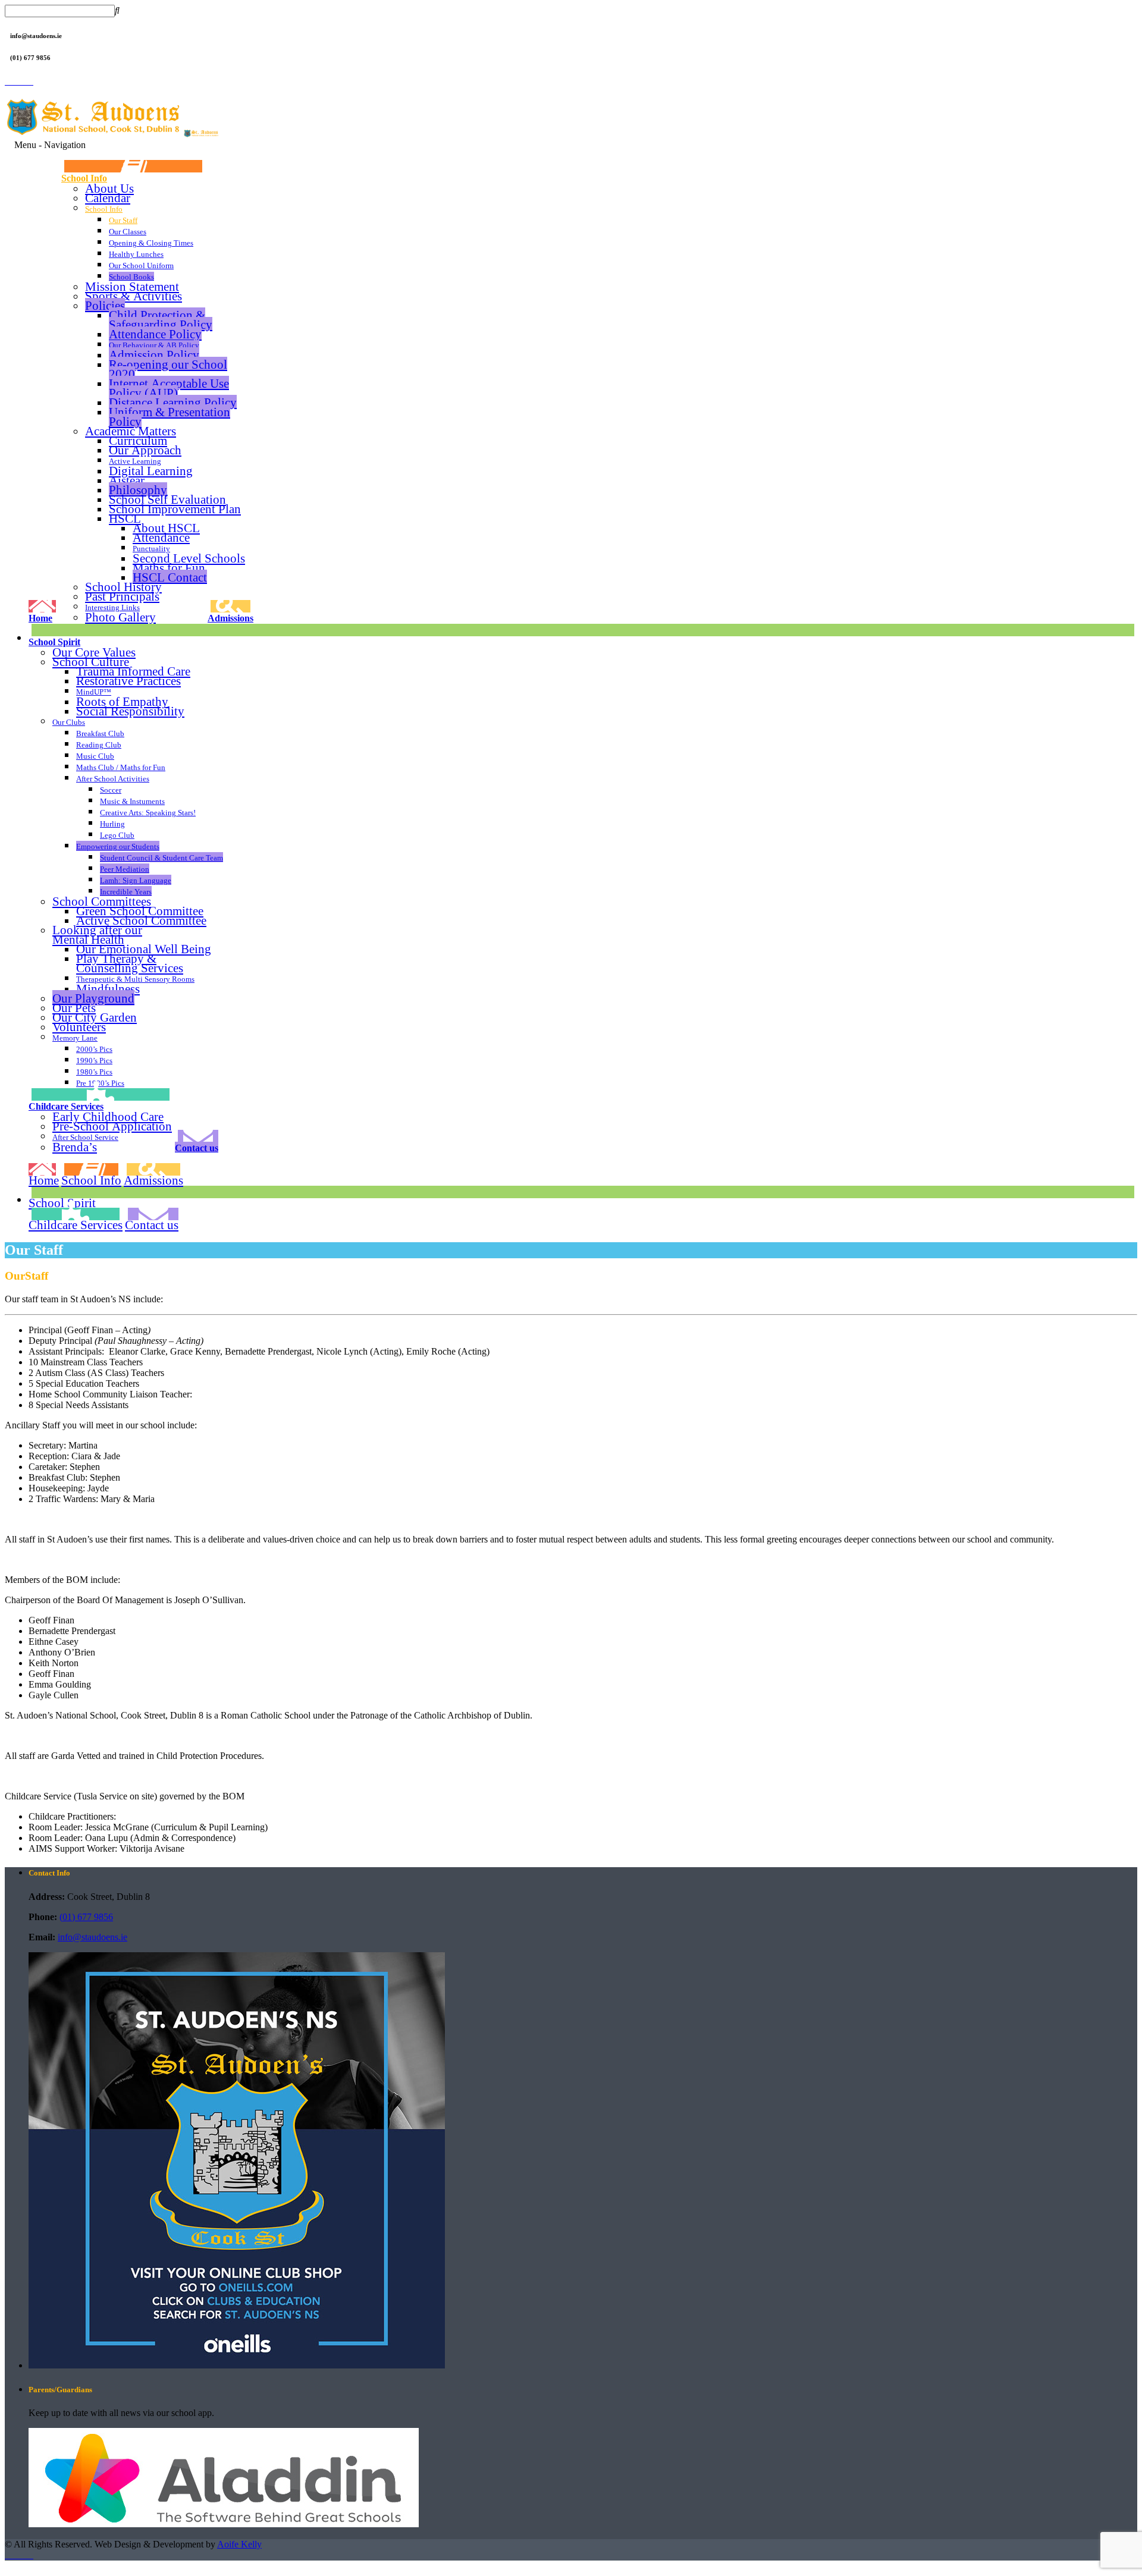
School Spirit (54, 642)
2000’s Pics (94, 1049)
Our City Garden (95, 1017)
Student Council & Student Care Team (161, 858)
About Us (109, 188)
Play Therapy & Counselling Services (130, 963)
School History (123, 587)
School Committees (102, 901)
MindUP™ (94, 692)
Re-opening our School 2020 (168, 369)
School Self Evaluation (167, 499)
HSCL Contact (170, 577)
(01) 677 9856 (86, 1917)
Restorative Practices (128, 681)
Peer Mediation (125, 869)
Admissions (230, 618)
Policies (105, 305)
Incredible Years (126, 892)
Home (40, 618)
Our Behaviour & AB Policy (154, 345)
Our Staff (123, 220)
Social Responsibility (130, 711)
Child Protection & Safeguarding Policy (161, 320)
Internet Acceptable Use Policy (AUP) (169, 388)
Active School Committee (141, 921)
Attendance (161, 537)
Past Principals (122, 596)
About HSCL (166, 528)
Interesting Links (112, 607)
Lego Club (117, 835)
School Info (84, 178)
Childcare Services (66, 1106)
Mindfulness (108, 989)
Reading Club (99, 745)
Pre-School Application (112, 1126)
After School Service (85, 1137)
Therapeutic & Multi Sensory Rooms (135, 979)
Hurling (112, 824)
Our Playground (93, 998)
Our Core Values (94, 652)
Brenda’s (75, 1147)
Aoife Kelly (239, 2544)
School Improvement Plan (175, 509)
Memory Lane (75, 1038)
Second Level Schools (189, 558)
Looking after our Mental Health (97, 935)
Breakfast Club (100, 733)
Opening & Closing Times (151, 243)
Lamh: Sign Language (136, 880)
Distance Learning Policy (173, 402)
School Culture (91, 662)
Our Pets (74, 1008)
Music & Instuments (132, 801)
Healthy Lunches (136, 254)
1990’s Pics (94, 1061)
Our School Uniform (141, 266)
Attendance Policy (155, 334)
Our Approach (145, 450)
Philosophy (138, 490)
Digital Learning (151, 471)
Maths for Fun (169, 568)
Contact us (197, 1148)
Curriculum (138, 440)
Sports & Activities (134, 296)
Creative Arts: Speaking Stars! (148, 813)
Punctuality (151, 549)
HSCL (125, 518)
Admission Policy (154, 355)
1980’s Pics (94, 1072)
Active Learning (135, 461)
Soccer (111, 790)
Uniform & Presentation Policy (170, 417)
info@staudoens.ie (92, 1937)
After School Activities (113, 779)
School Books (131, 277)
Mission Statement (132, 286)
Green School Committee (140, 911)
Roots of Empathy (122, 702)
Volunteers (79, 1027)
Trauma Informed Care (133, 671)
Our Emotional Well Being (144, 949)
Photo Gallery (120, 617)
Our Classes (128, 232)
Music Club (95, 756)
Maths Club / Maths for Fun (121, 767)
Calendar (108, 198)
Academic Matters (131, 431)
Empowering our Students (118, 846)
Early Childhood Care (108, 1116)
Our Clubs (69, 722)
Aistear (127, 480)
